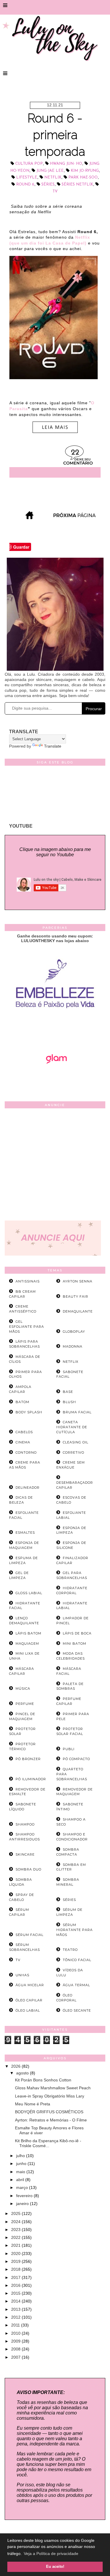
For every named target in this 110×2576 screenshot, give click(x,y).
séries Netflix (77, 184)
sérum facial (29, 1935)
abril (21, 2180)
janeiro (23, 2204)
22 (75, 453)
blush (69, 1402)
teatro (70, 1950)
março (23, 2187)
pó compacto (76, 1759)
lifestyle (27, 177)
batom (22, 1402)
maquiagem (27, 1644)
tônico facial (77, 1960)
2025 (16, 2213)
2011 (16, 2325)
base (68, 1392)
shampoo (25, 1824)
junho (22, 2164)
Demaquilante (78, 1311)
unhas (22, 1975)
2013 (16, 2309)
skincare (25, 1854)
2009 (16, 2341)
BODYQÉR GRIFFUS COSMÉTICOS (49, 2112)
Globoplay (74, 1332)
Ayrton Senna (78, 1281)
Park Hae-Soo (83, 177)
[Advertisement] (55, 1166)
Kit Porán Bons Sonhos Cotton (43, 2080)
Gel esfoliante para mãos (27, 1327)
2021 (16, 2245)
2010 (16, 2333)
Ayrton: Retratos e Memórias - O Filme (51, 2120)
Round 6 (25, 184)
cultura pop (29, 164)
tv (55, 191)
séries (48, 184)
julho (21, 2156)
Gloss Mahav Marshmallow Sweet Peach (53, 2088)
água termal (76, 1985)
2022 (16, 2237)
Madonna (73, 1346)
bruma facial (77, 1412)
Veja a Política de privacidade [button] (51, 2554)
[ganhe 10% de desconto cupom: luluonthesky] (55, 1028)
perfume (25, 1704)
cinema (23, 1442)
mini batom (75, 1644)
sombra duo (28, 1869)
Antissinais (28, 1281)
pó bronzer (28, 1759)
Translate (53, 746)
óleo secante (77, 2010)
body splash (29, 1412)
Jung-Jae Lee (50, 171)
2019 (16, 2261)
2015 (16, 2293)
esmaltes (25, 1533)
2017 (16, 2277)
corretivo (73, 1452)
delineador (28, 1488)
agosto (23, 2073)
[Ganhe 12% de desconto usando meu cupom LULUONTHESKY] (55, 1080)
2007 (16, 2357)
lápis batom (28, 1633)
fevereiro (25, 2196)
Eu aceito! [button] (55, 2567)
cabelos (24, 1432)
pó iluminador (31, 1779)
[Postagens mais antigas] (75, 518)
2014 (16, 2301)
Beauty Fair (76, 1296)
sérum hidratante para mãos (75, 1930)
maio (21, 2172)
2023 (16, 2230)
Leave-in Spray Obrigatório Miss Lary (50, 2096)
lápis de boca (77, 1633)
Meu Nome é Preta (33, 2104)
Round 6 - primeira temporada (55, 135)
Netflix (53, 177)
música (23, 1689)
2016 (16, 2285)
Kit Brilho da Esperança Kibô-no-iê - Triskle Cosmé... (48, 2143)
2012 (16, 2317)
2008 (16, 2349)
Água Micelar (30, 1985)
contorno (26, 1452)
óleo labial (28, 2010)
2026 (16, 2066)
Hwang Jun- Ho (66, 164)
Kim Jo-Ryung (85, 171)
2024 (16, 2222)
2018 (16, 2269)
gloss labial (29, 1593)
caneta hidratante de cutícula (72, 1427)
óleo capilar (29, 2000)
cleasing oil (76, 1442)
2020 (16, 2253)
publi (69, 1749)
